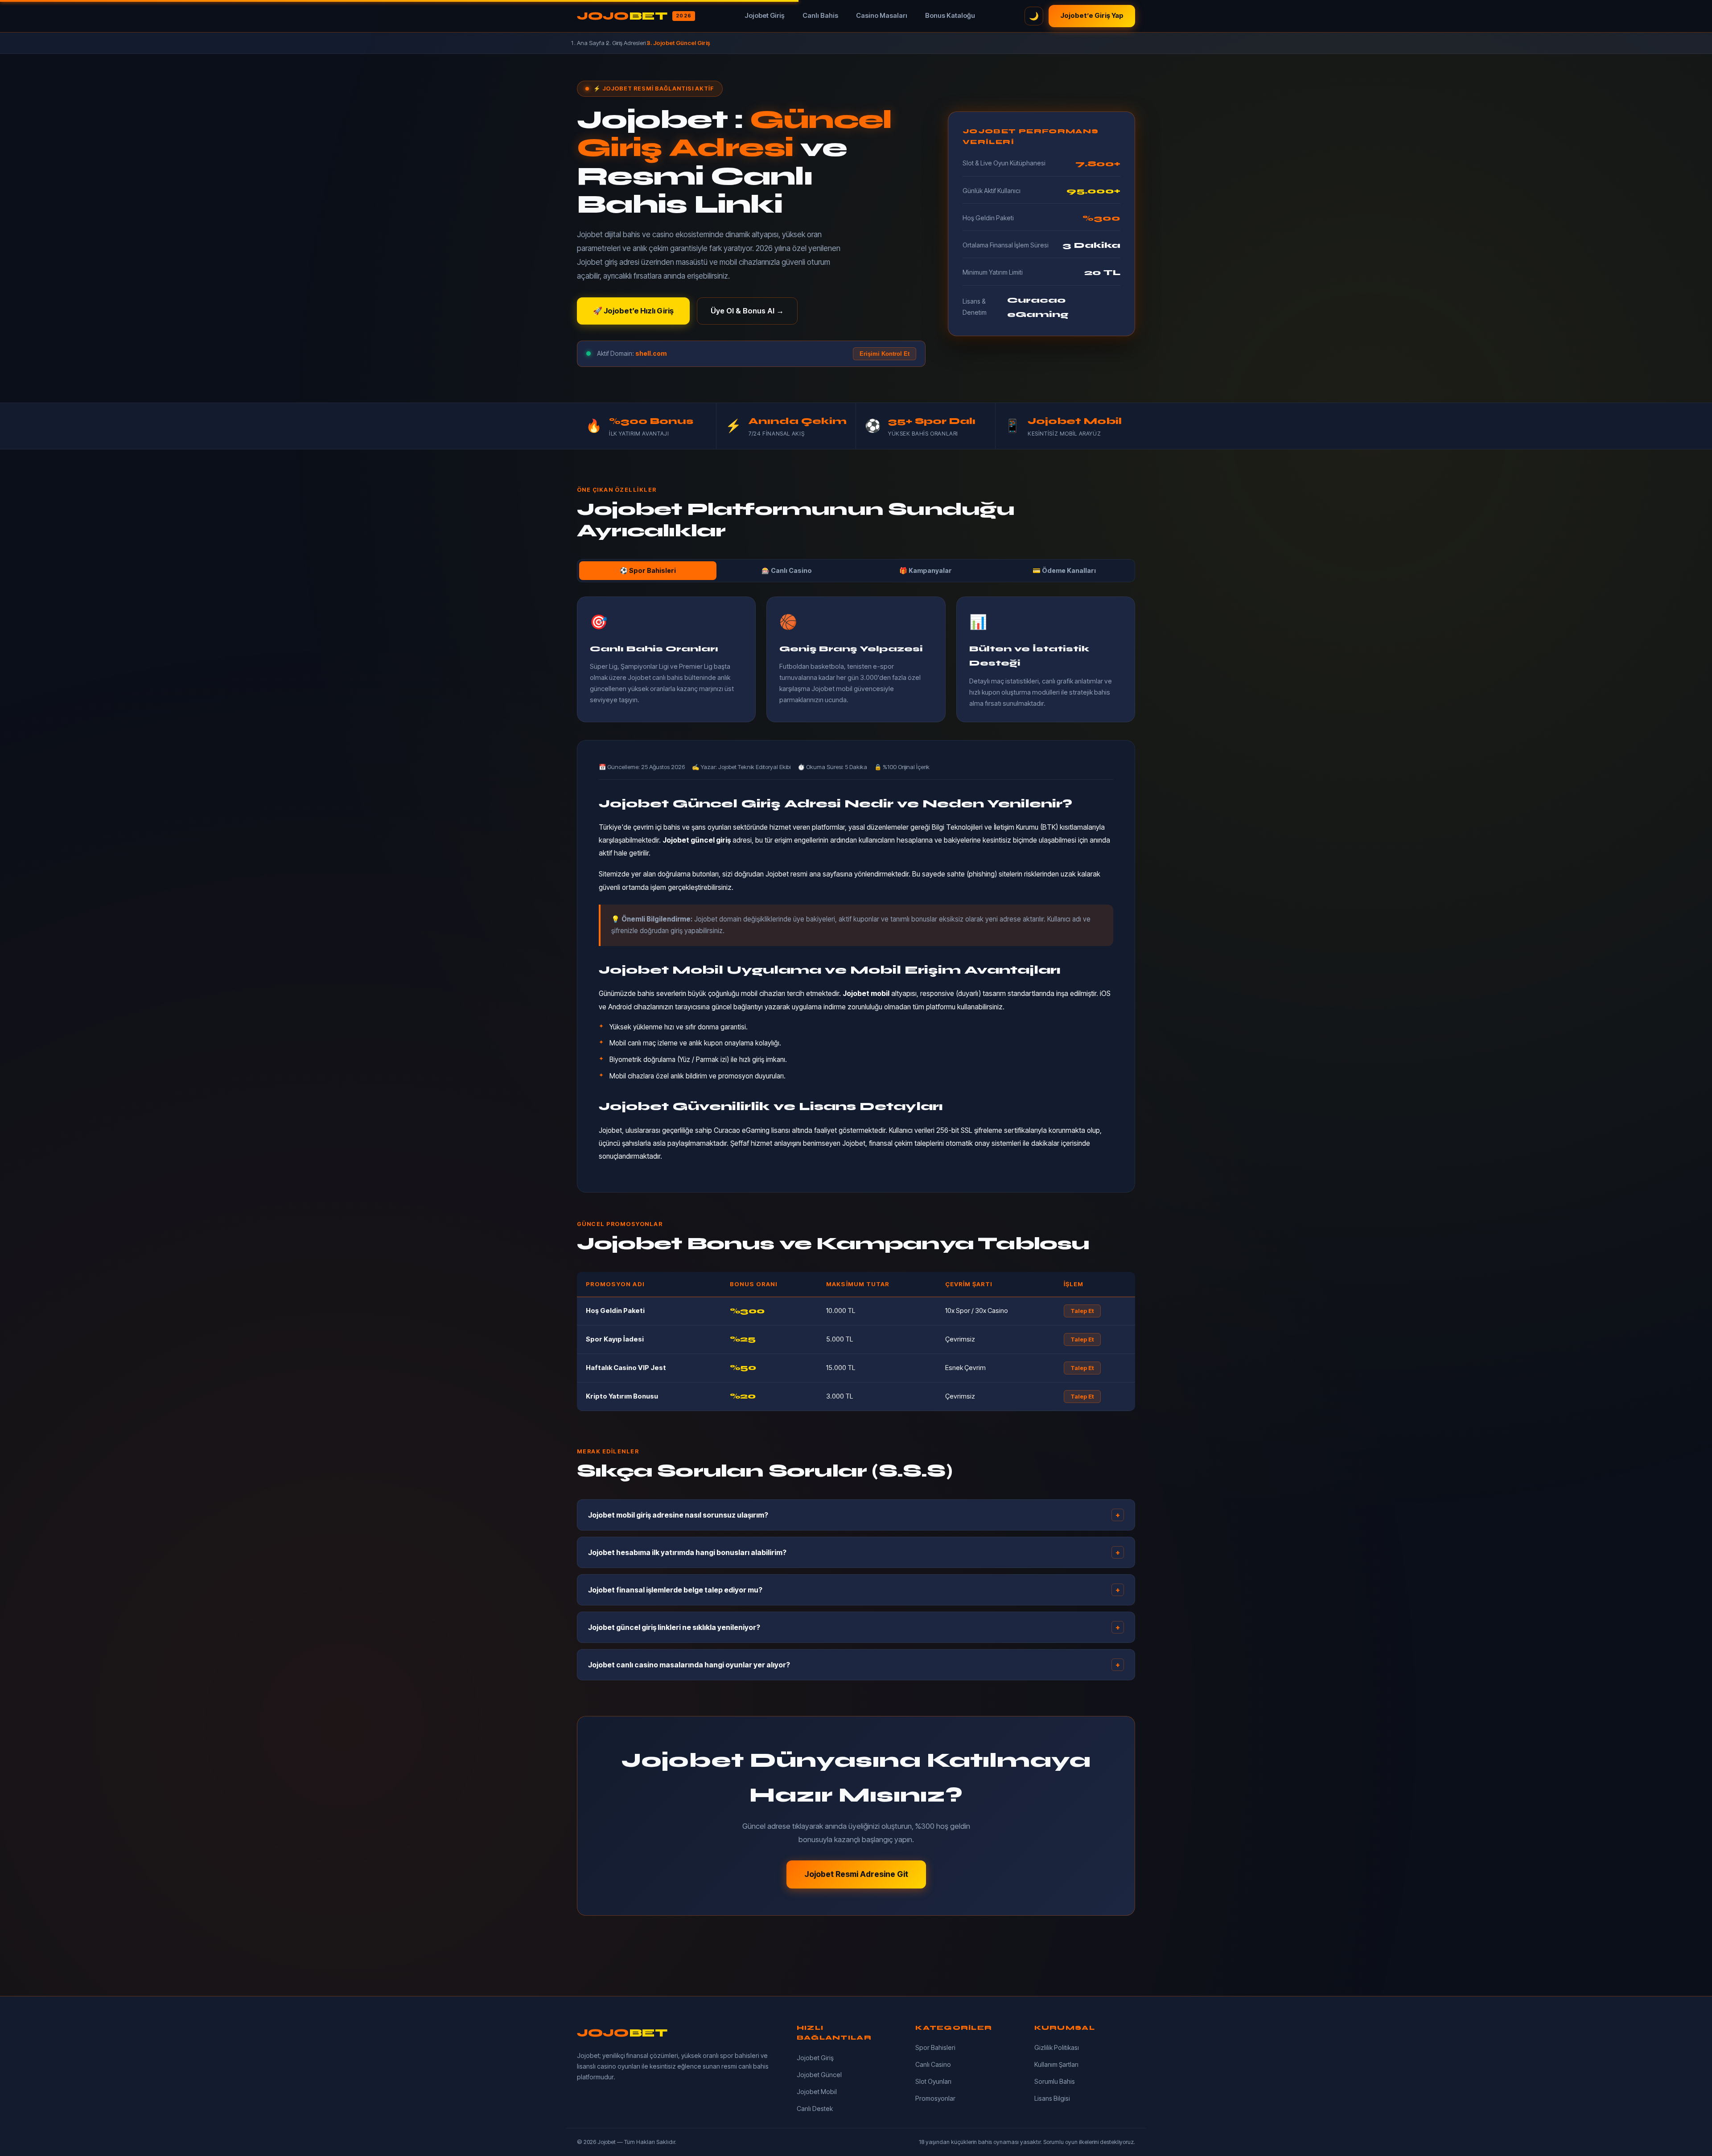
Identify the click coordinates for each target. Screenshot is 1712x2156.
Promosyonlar (935, 2098)
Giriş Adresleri (629, 43)
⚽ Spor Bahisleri (648, 570)
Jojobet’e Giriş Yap (1092, 16)
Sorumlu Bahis (1055, 2081)
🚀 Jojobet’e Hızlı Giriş (633, 311)
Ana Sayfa (591, 43)
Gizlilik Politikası (1057, 2047)
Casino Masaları (882, 16)
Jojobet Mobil (817, 2092)
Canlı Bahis (820, 16)
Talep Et (1082, 1311)
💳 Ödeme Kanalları (1064, 570)
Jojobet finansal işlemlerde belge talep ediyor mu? (854, 1590)
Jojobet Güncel (819, 2075)
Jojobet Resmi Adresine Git (856, 1874)
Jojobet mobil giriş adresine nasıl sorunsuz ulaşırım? (854, 1515)
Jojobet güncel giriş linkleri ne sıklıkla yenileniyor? (854, 1627)
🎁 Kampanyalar (926, 570)
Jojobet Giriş (765, 16)
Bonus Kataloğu (950, 16)
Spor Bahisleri (935, 2047)
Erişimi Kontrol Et (885, 354)
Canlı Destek (815, 2109)
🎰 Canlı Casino (787, 570)
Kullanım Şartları (1056, 2064)
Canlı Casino (933, 2064)
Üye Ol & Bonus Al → (747, 311)
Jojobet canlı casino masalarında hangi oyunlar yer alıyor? (854, 1665)
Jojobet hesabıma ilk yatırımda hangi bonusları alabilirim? (854, 1552)
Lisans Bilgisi (1052, 2098)
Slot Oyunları (933, 2081)
